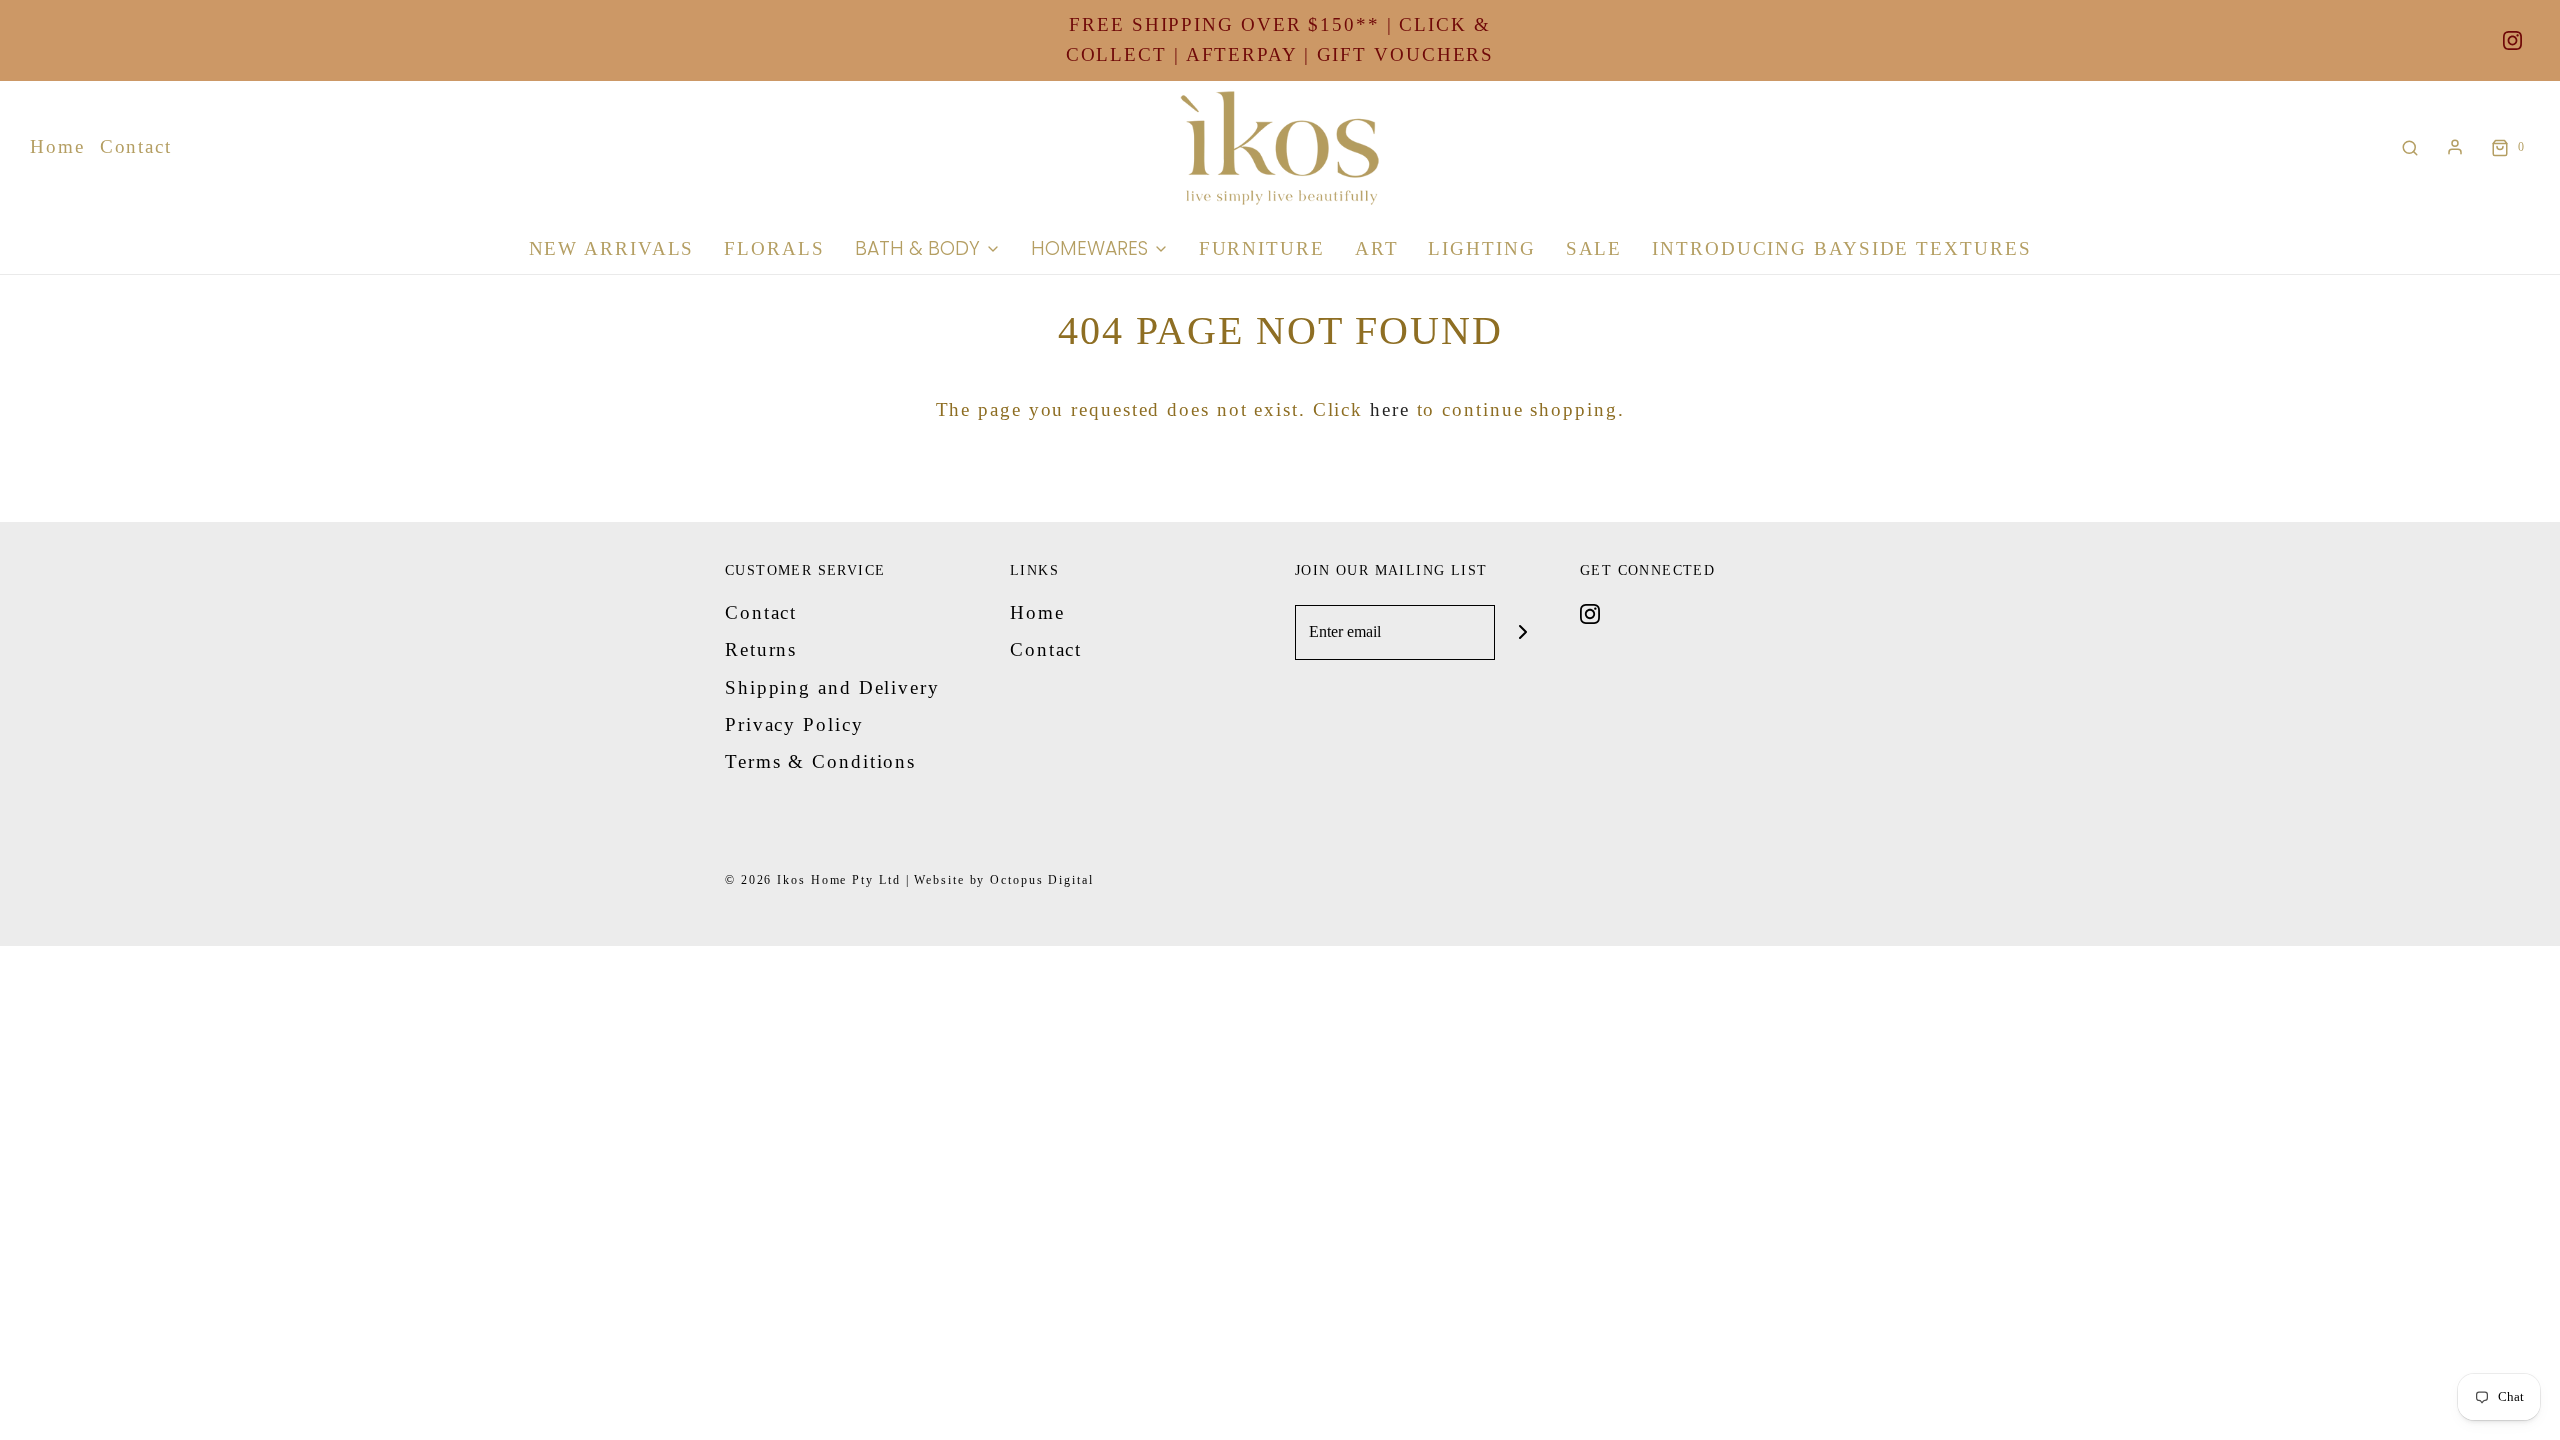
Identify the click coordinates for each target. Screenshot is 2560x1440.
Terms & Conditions (820, 761)
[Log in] (2455, 147)
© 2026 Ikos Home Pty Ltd (813, 880)
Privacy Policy (794, 724)
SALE (1594, 248)
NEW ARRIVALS (612, 248)
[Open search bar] (2410, 147)
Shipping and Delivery (832, 687)
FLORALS (774, 248)
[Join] (1522, 632)
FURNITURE (1262, 248)
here (1390, 409)
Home (57, 146)
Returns (761, 649)
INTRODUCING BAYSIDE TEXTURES (1841, 248)
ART (1377, 248)
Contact (136, 146)
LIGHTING (1481, 248)
